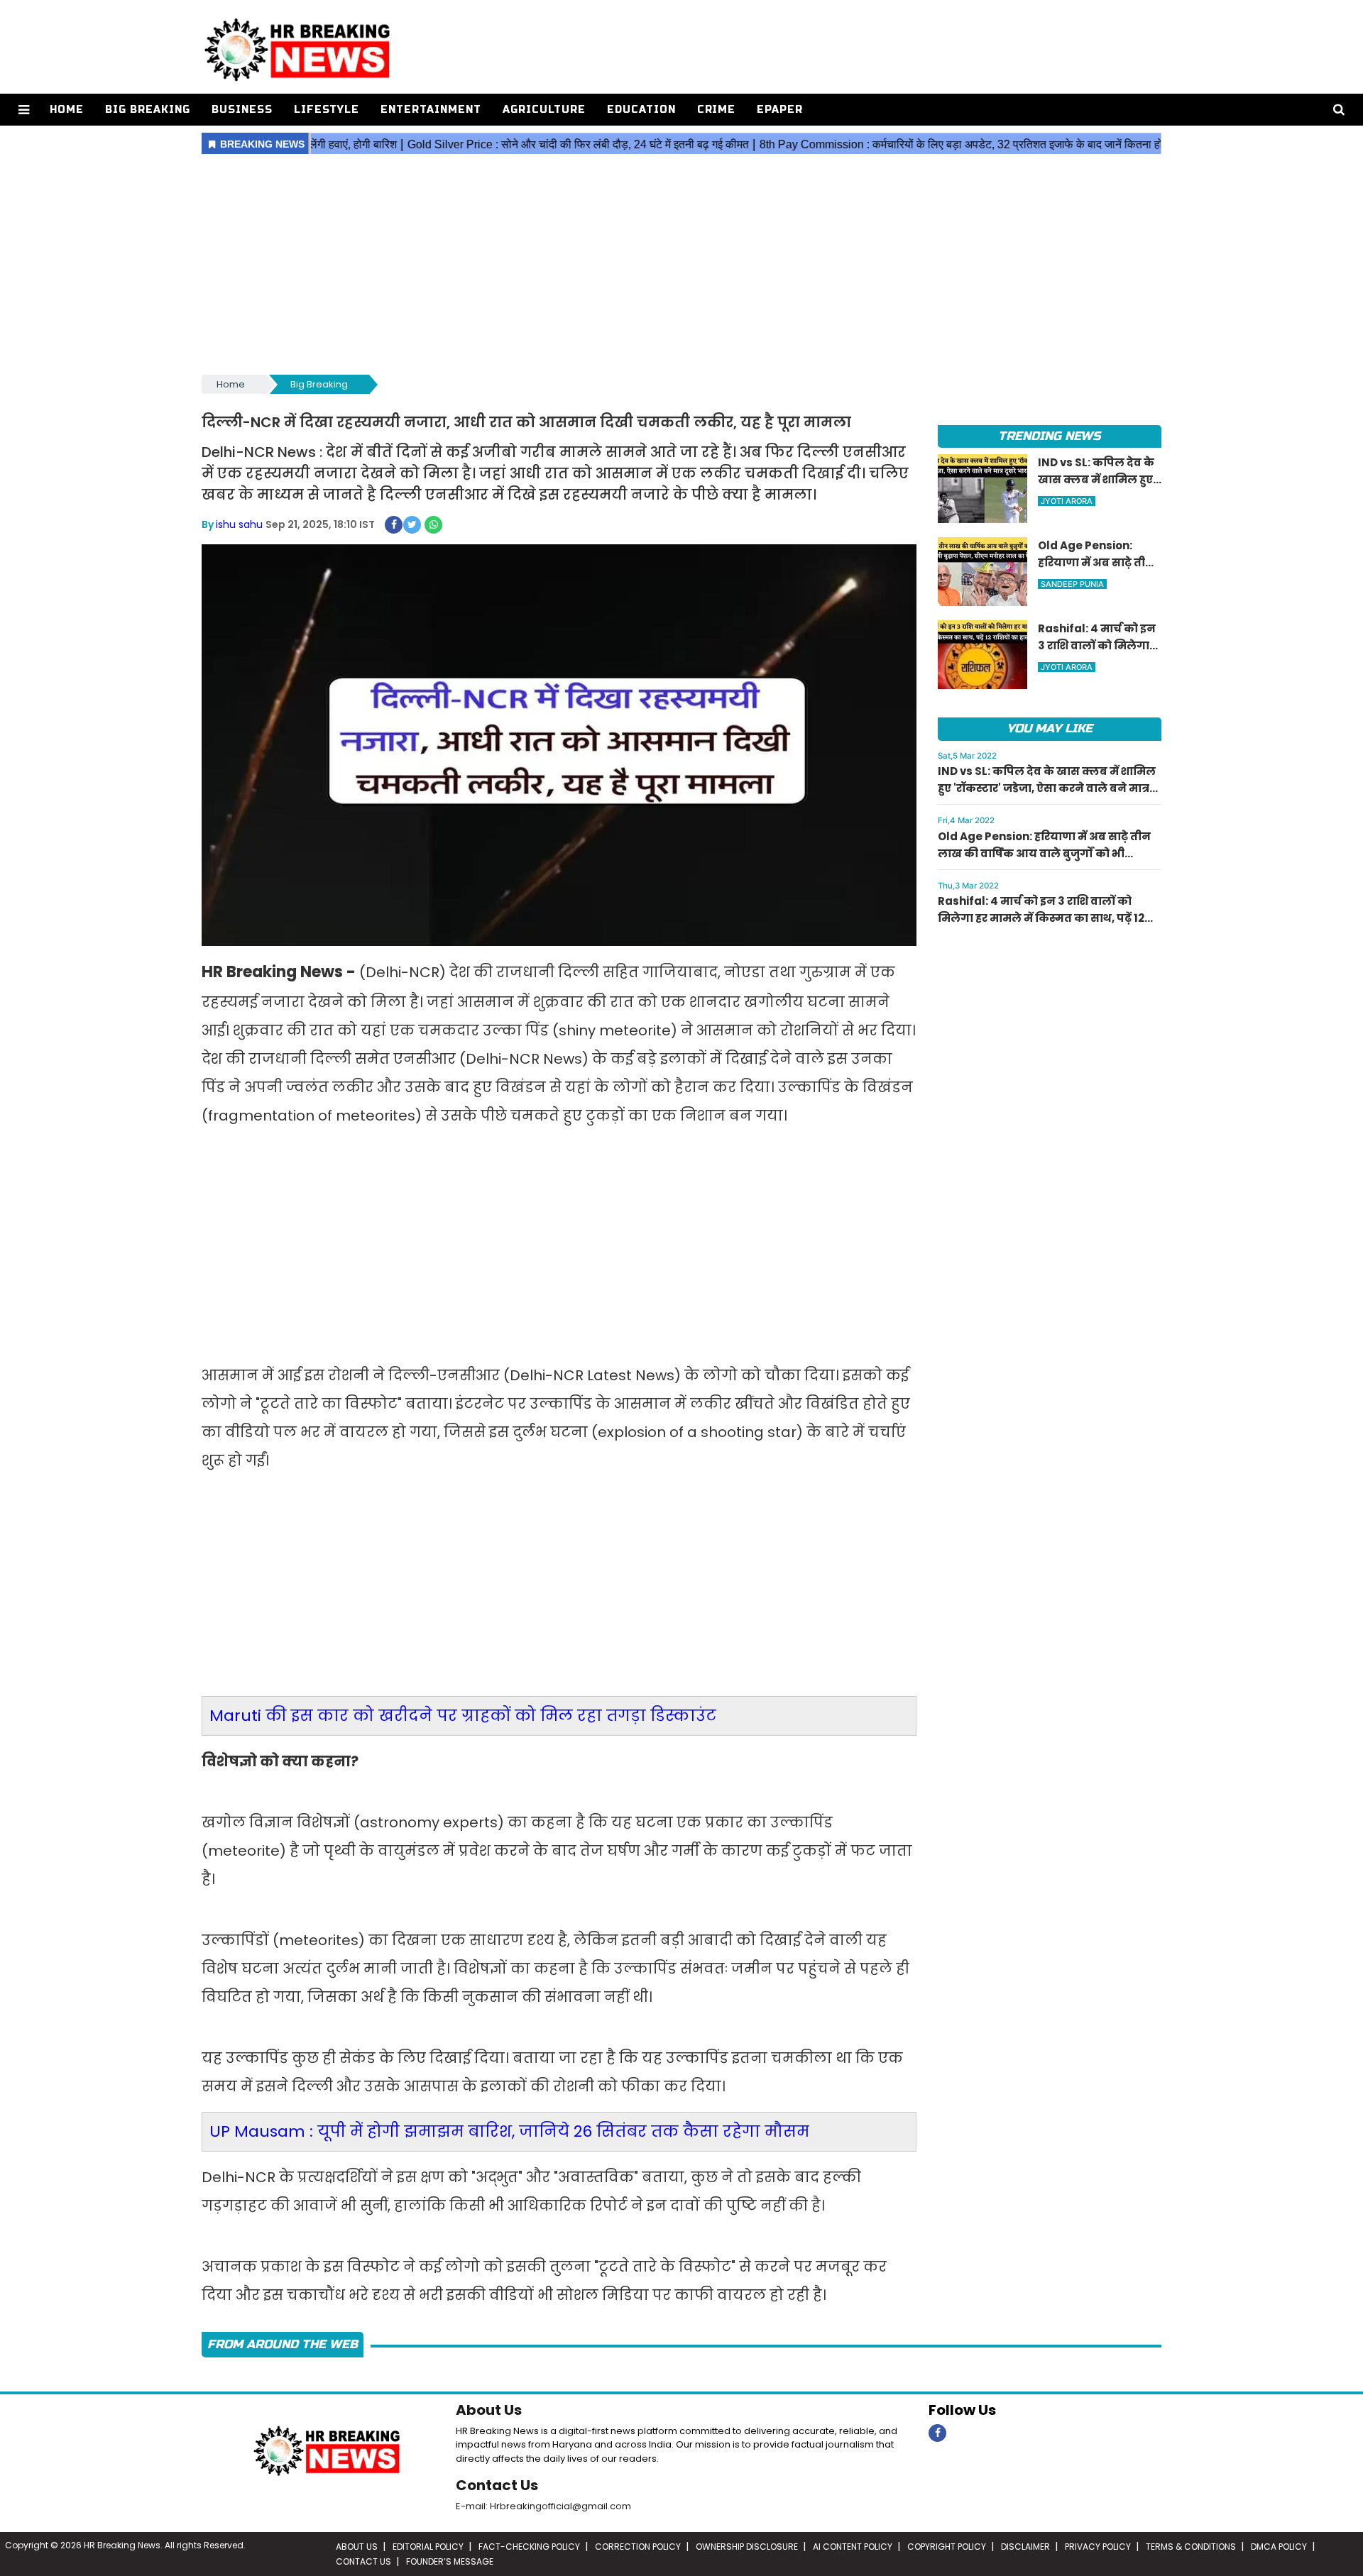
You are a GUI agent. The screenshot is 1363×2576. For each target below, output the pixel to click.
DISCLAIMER (1025, 2547)
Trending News (1049, 436)
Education (641, 110)
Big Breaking (148, 110)
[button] (24, 110)
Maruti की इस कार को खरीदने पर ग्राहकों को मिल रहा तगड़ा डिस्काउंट (463, 1716)
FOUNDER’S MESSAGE (450, 2561)
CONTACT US (363, 2561)
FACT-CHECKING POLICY (529, 2547)
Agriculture (544, 110)
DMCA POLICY (1279, 2547)
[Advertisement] (681, 265)
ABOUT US (357, 2547)
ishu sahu (239, 524)
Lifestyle (327, 110)
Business (242, 110)
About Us (489, 2410)
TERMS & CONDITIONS (1191, 2547)
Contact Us (497, 2485)
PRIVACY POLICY (1098, 2547)
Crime (717, 110)
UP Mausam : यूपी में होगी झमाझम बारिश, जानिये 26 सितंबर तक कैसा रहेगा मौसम (509, 2131)
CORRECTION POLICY (638, 2547)
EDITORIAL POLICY (428, 2547)
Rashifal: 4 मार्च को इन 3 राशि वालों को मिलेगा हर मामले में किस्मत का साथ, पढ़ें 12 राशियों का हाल (1041, 918)
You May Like (1050, 728)
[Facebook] (937, 2433)
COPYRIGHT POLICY (947, 2547)
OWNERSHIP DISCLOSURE (747, 2547)
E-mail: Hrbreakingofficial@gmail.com (543, 2506)
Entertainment (431, 110)
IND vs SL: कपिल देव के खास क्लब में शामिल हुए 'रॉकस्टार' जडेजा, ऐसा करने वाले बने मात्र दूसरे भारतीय (1047, 788)
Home (67, 110)
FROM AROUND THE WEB (283, 2344)
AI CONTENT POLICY (853, 2547)
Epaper (780, 110)
